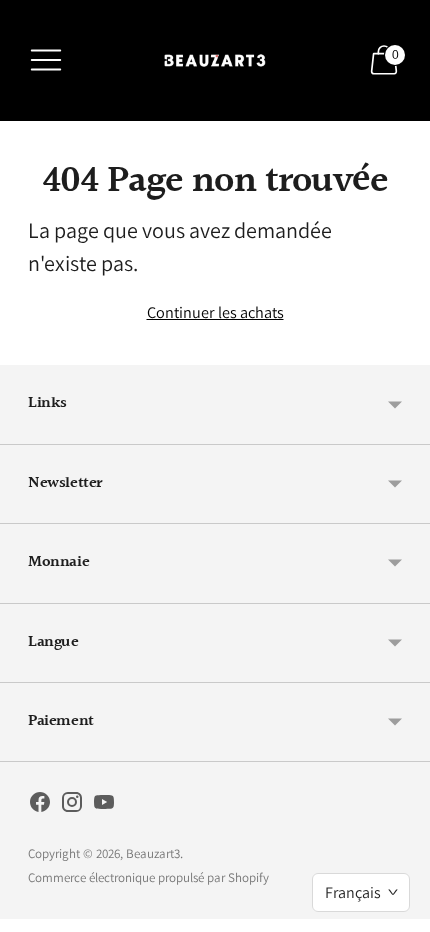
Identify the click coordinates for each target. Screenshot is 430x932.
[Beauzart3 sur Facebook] (40, 806)
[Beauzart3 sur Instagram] (72, 806)
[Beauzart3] (215, 60)
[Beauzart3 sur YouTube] (104, 806)
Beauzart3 (153, 853)
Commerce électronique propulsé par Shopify (148, 877)
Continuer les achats (215, 312)
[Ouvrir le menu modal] (46, 60)
